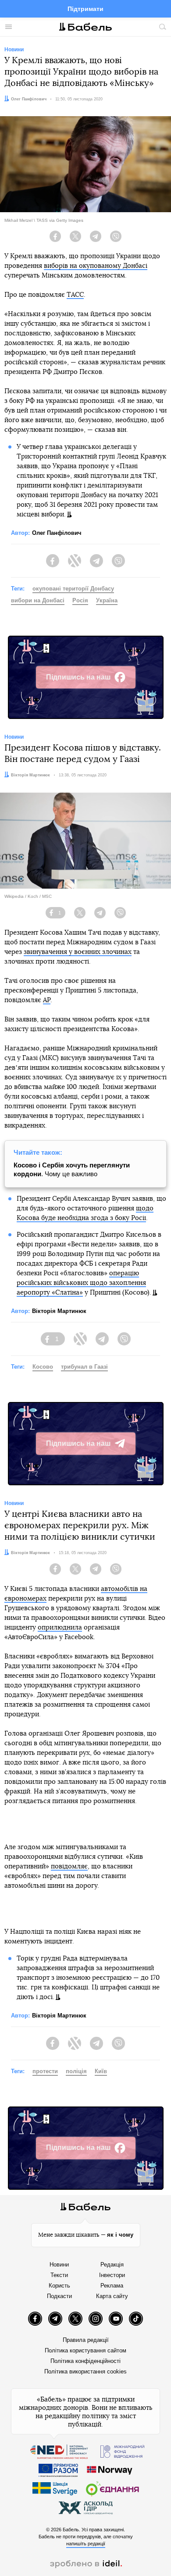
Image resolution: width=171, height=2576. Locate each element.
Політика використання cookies (85, 2371)
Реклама (112, 2286)
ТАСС (75, 295)
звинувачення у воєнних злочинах (78, 952)
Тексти (59, 2275)
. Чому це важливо (72, 1169)
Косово (43, 1367)
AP (47, 1000)
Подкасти (59, 2296)
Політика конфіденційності (85, 2361)
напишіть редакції (86, 2544)
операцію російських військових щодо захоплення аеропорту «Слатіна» (81, 1283)
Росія (80, 600)
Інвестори (112, 2275)
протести (45, 2071)
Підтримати (85, 9)
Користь (59, 2286)
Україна (107, 600)
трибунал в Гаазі (84, 1367)
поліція (76, 2071)
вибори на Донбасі (38, 600)
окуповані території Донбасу (73, 589)
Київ (101, 2071)
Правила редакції (86, 2340)
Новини (59, 2265)
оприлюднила (60, 1628)
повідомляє (69, 1866)
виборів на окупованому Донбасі (96, 266)
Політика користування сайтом (85, 2350)
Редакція (112, 2265)
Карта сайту (112, 2296)
